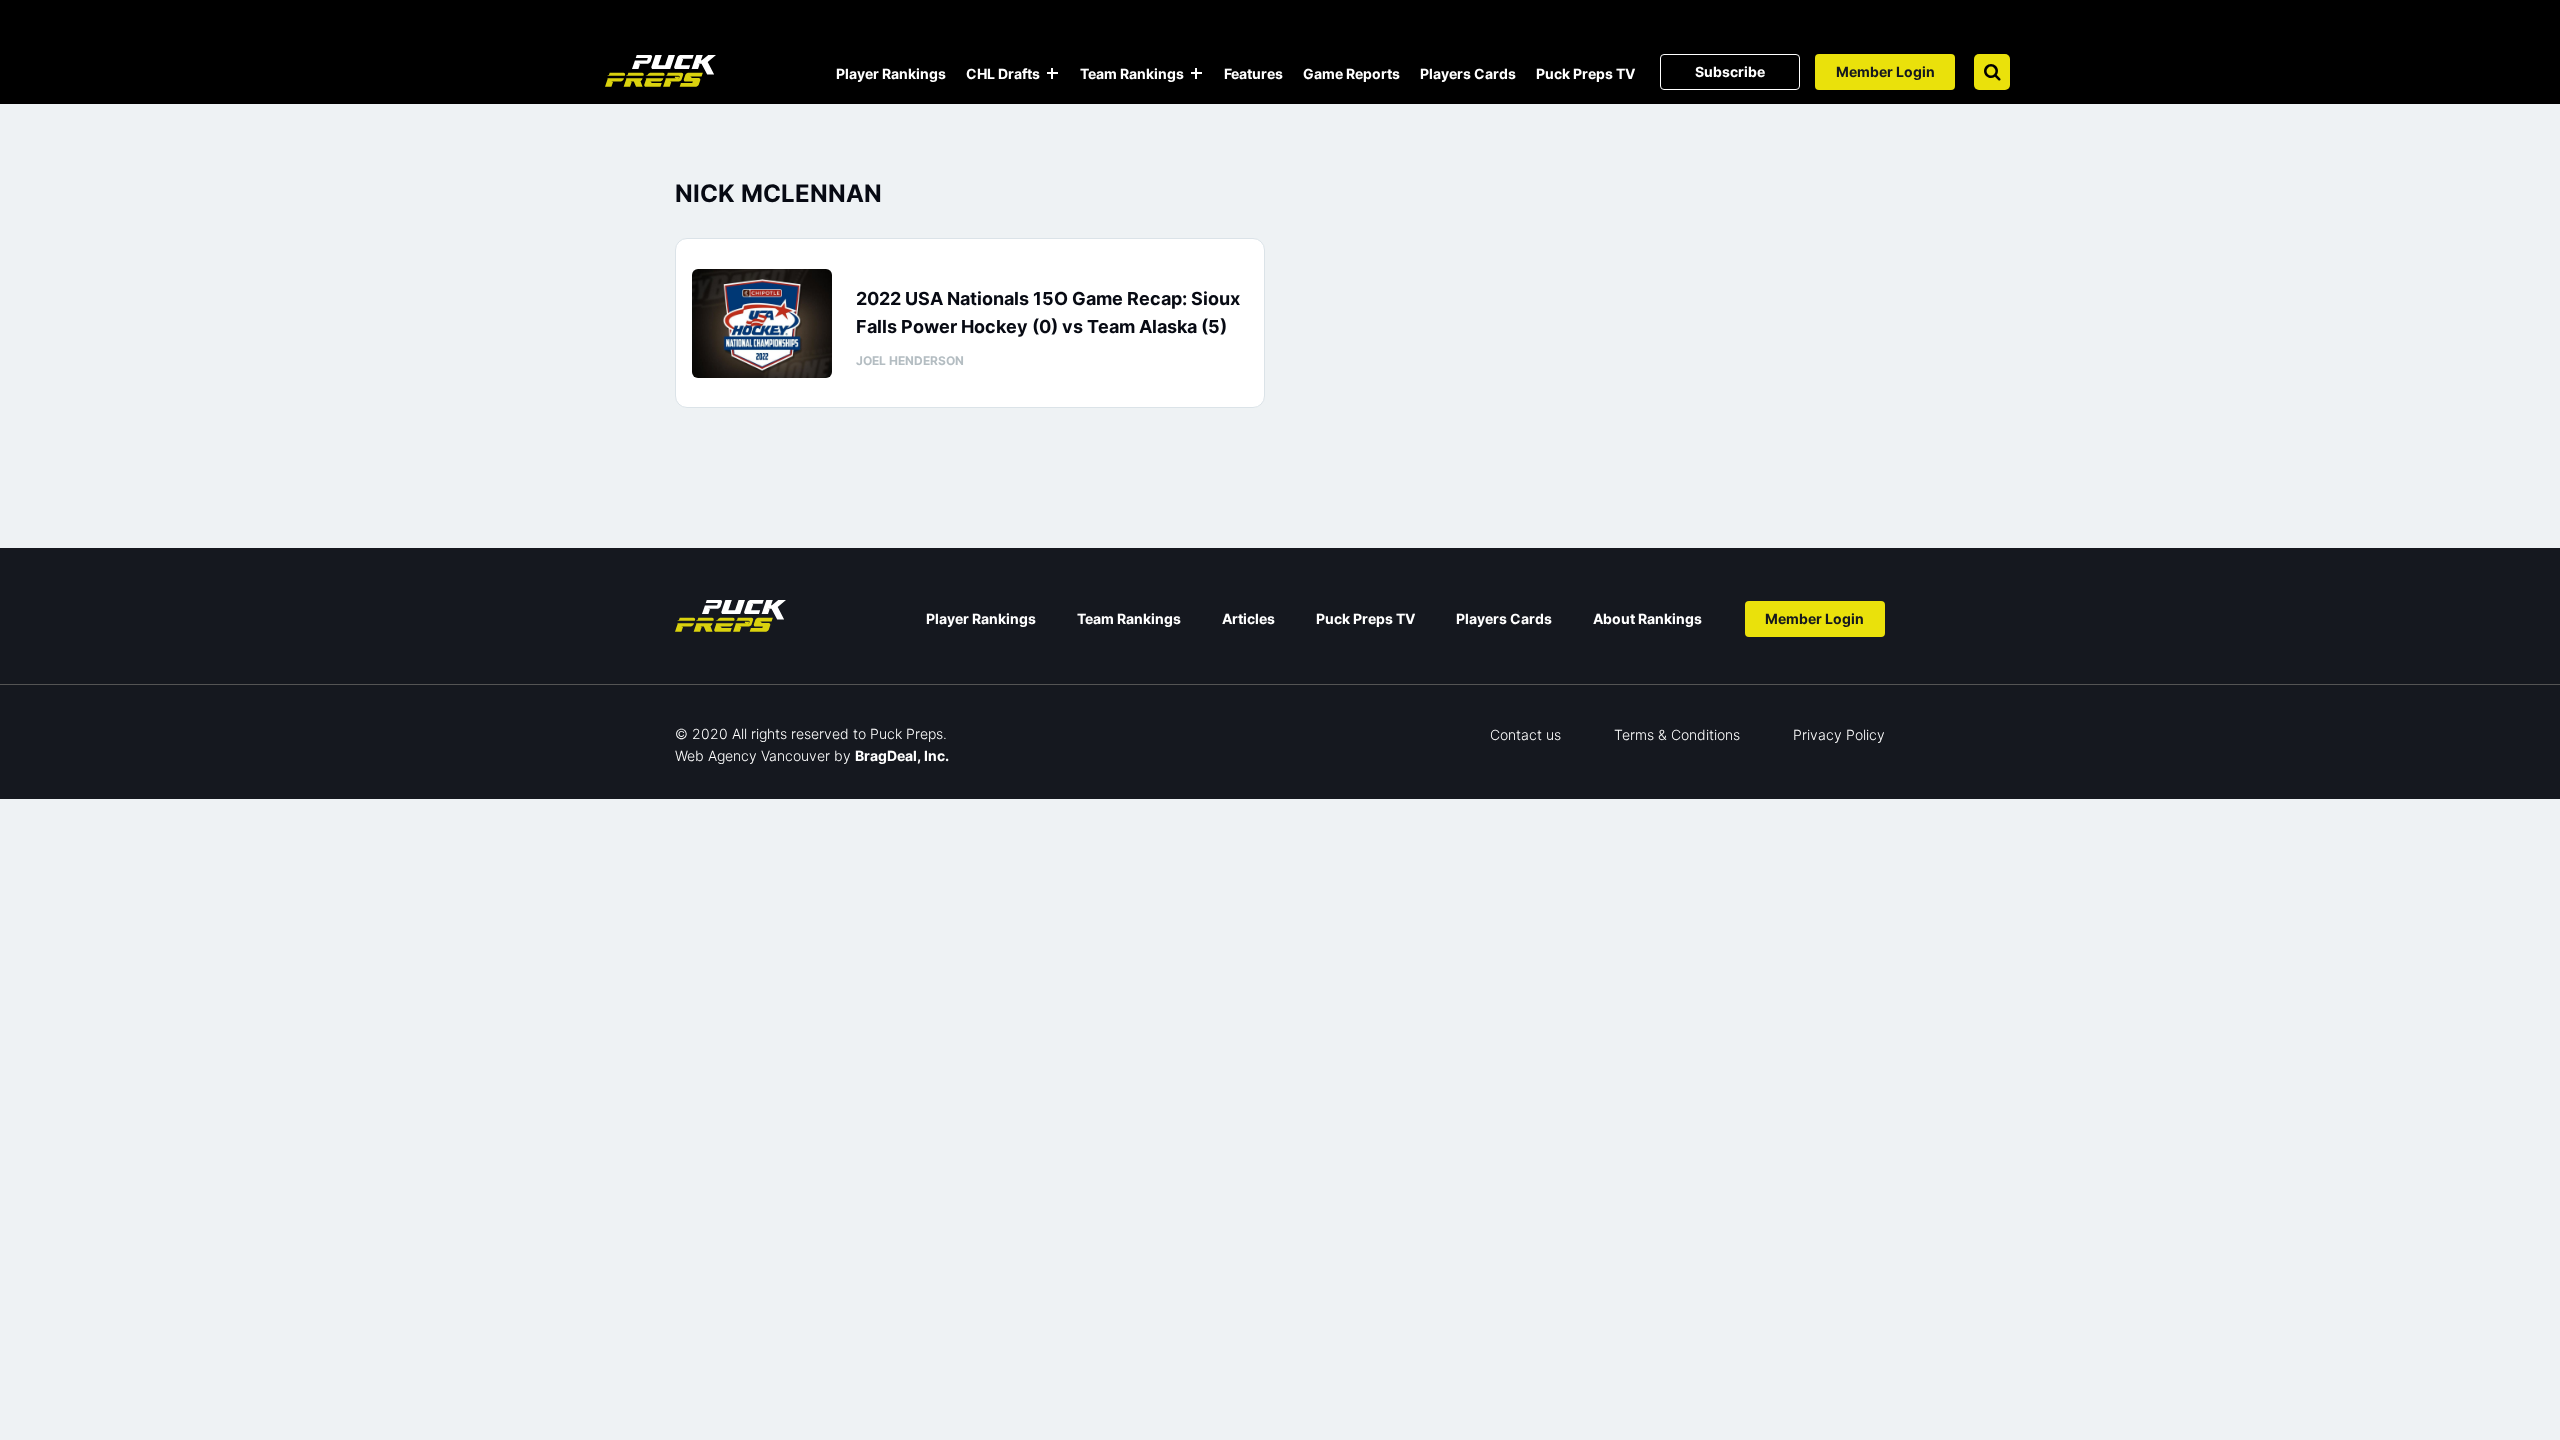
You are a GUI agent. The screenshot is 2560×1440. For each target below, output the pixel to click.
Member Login (1885, 71)
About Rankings (1647, 618)
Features (1253, 73)
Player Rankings (891, 73)
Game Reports (1351, 73)
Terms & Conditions (1677, 734)
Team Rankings (1132, 73)
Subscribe (1730, 71)
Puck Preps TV (1585, 73)
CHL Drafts (1003, 73)
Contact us (1525, 734)
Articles (1248, 618)
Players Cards (1468, 73)
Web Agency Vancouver (752, 755)
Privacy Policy (1839, 734)
